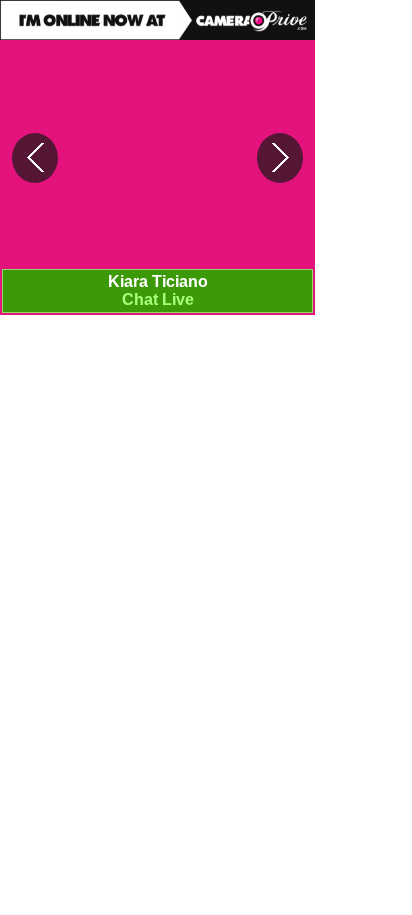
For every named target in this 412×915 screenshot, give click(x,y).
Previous (35, 158)
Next (280, 158)
